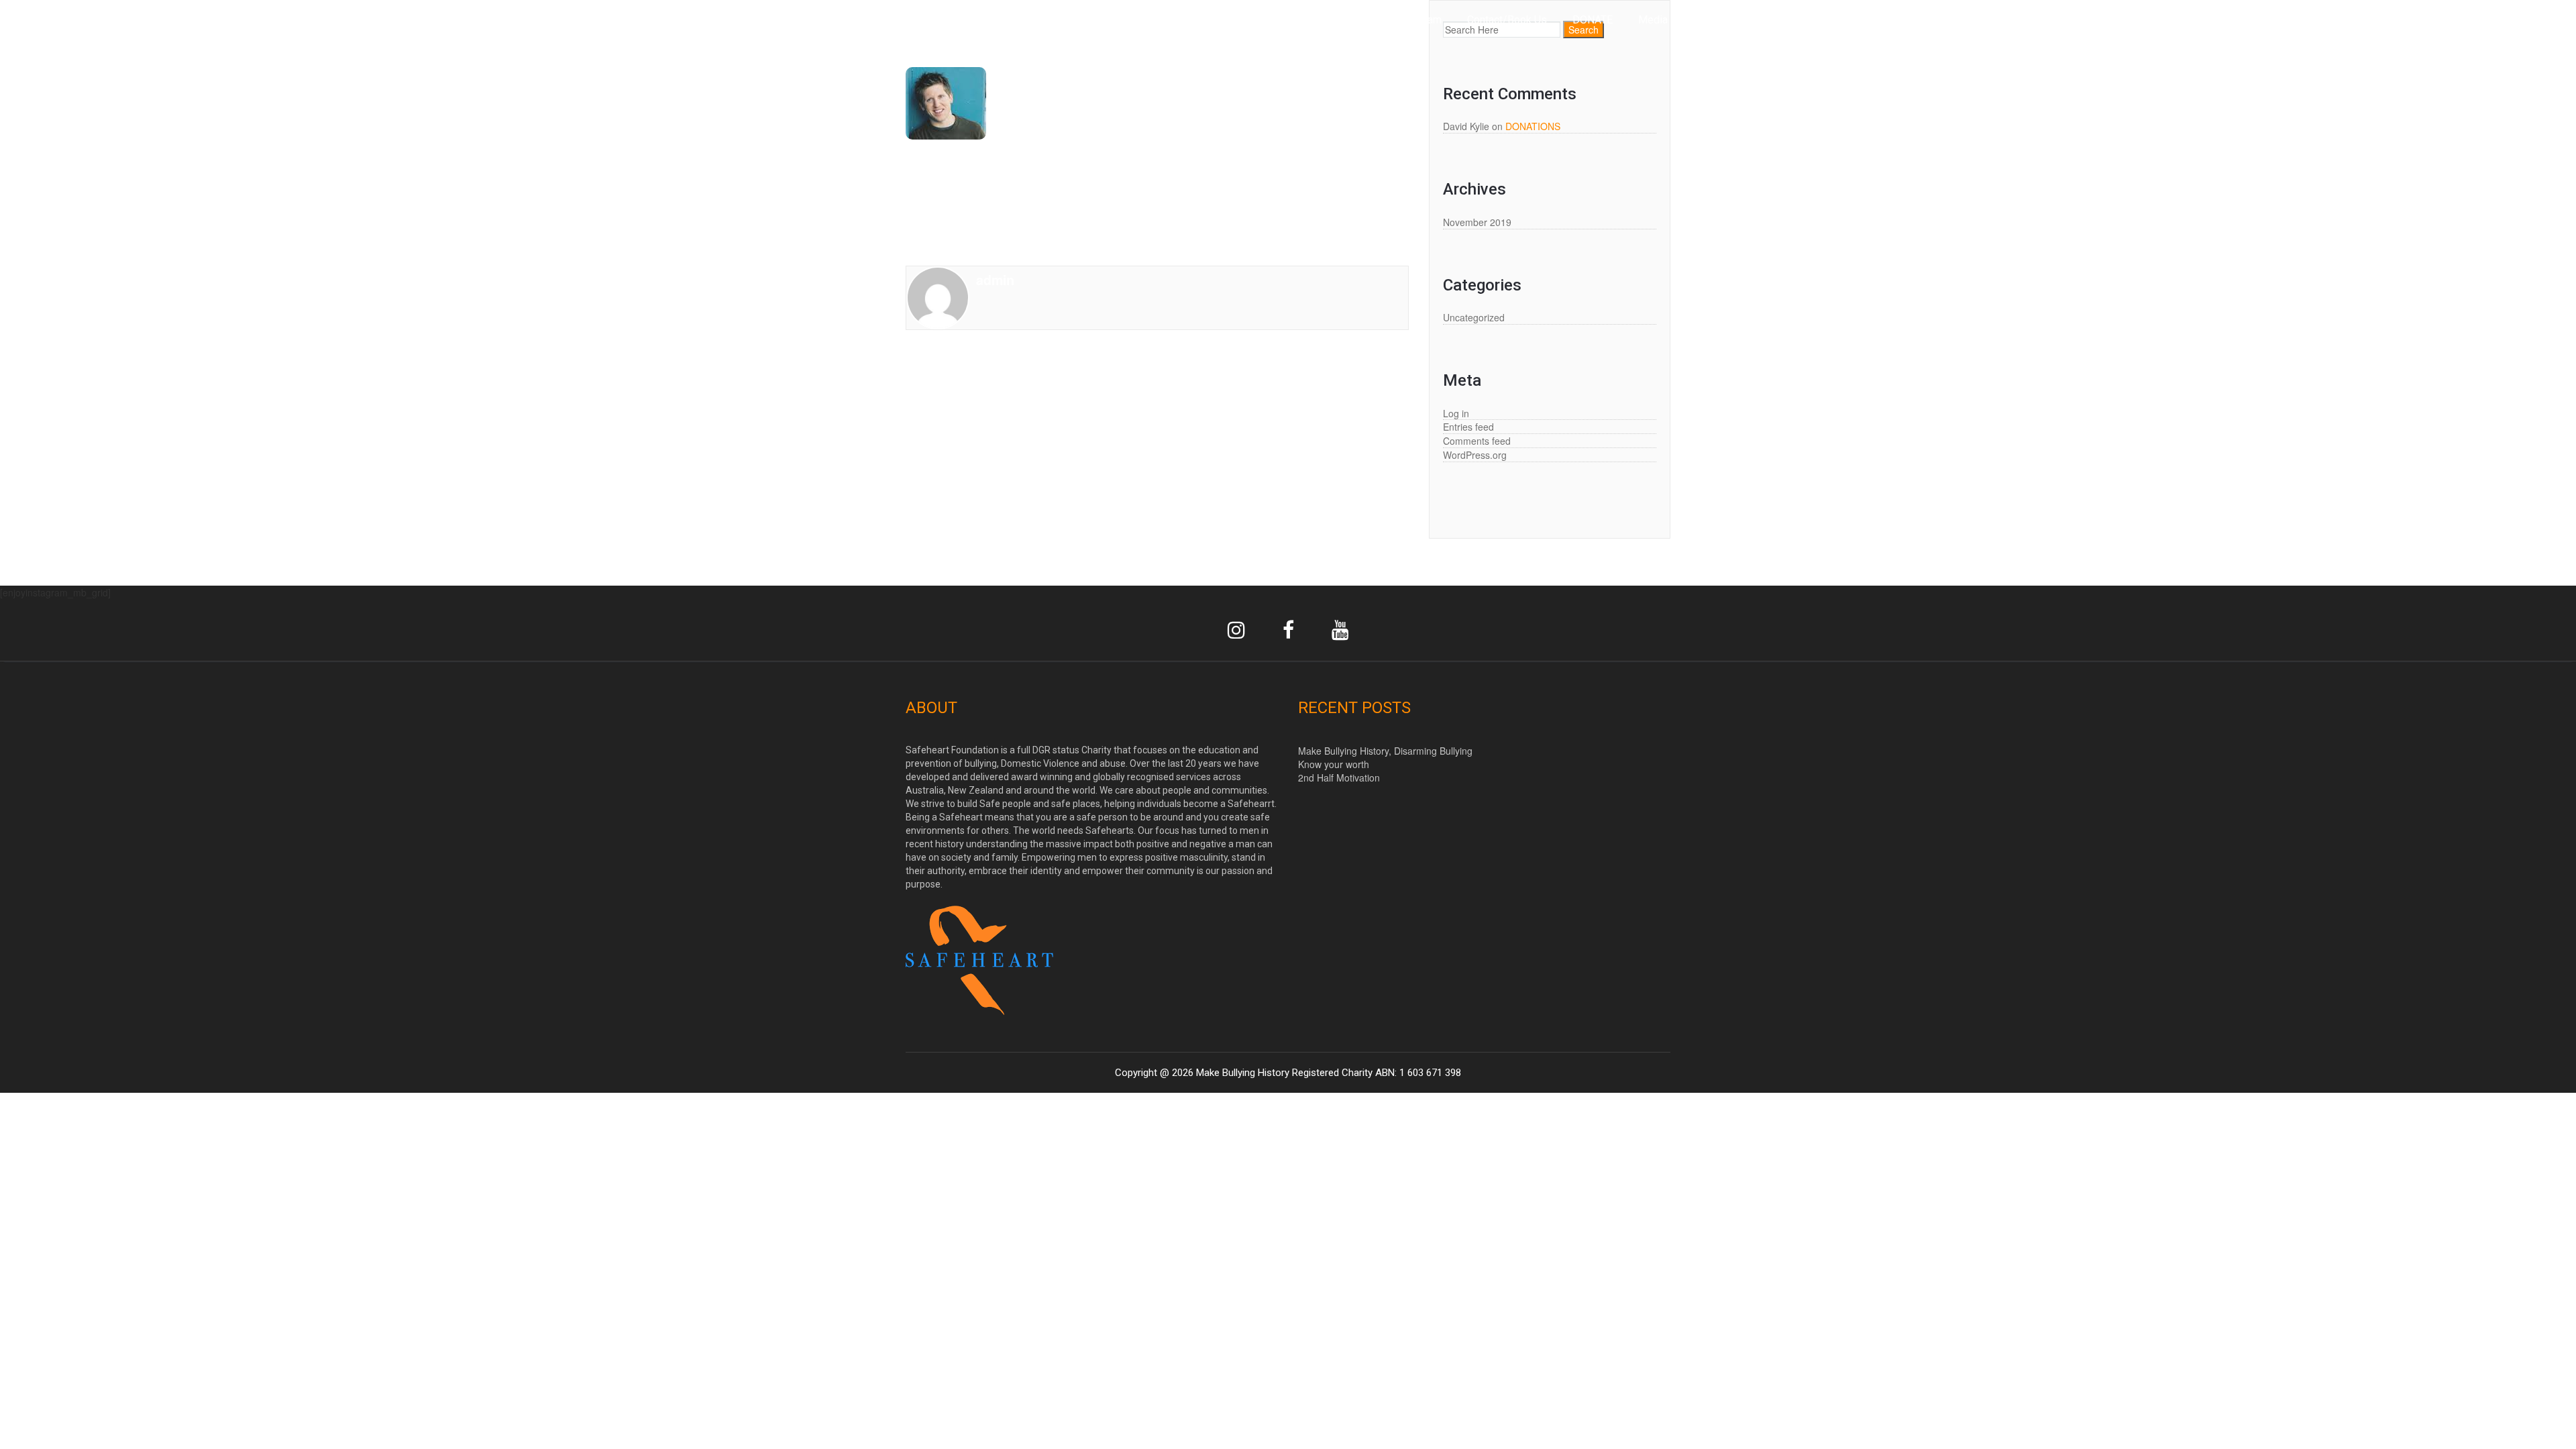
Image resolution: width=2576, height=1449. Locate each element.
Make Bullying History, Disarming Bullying (1385, 751)
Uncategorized (1474, 317)
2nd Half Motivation (1339, 777)
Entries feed (1468, 427)
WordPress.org (1475, 455)
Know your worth (1334, 764)
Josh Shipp (991, 182)
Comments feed (1477, 441)
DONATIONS (1533, 126)
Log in (1456, 413)
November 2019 (1477, 222)
